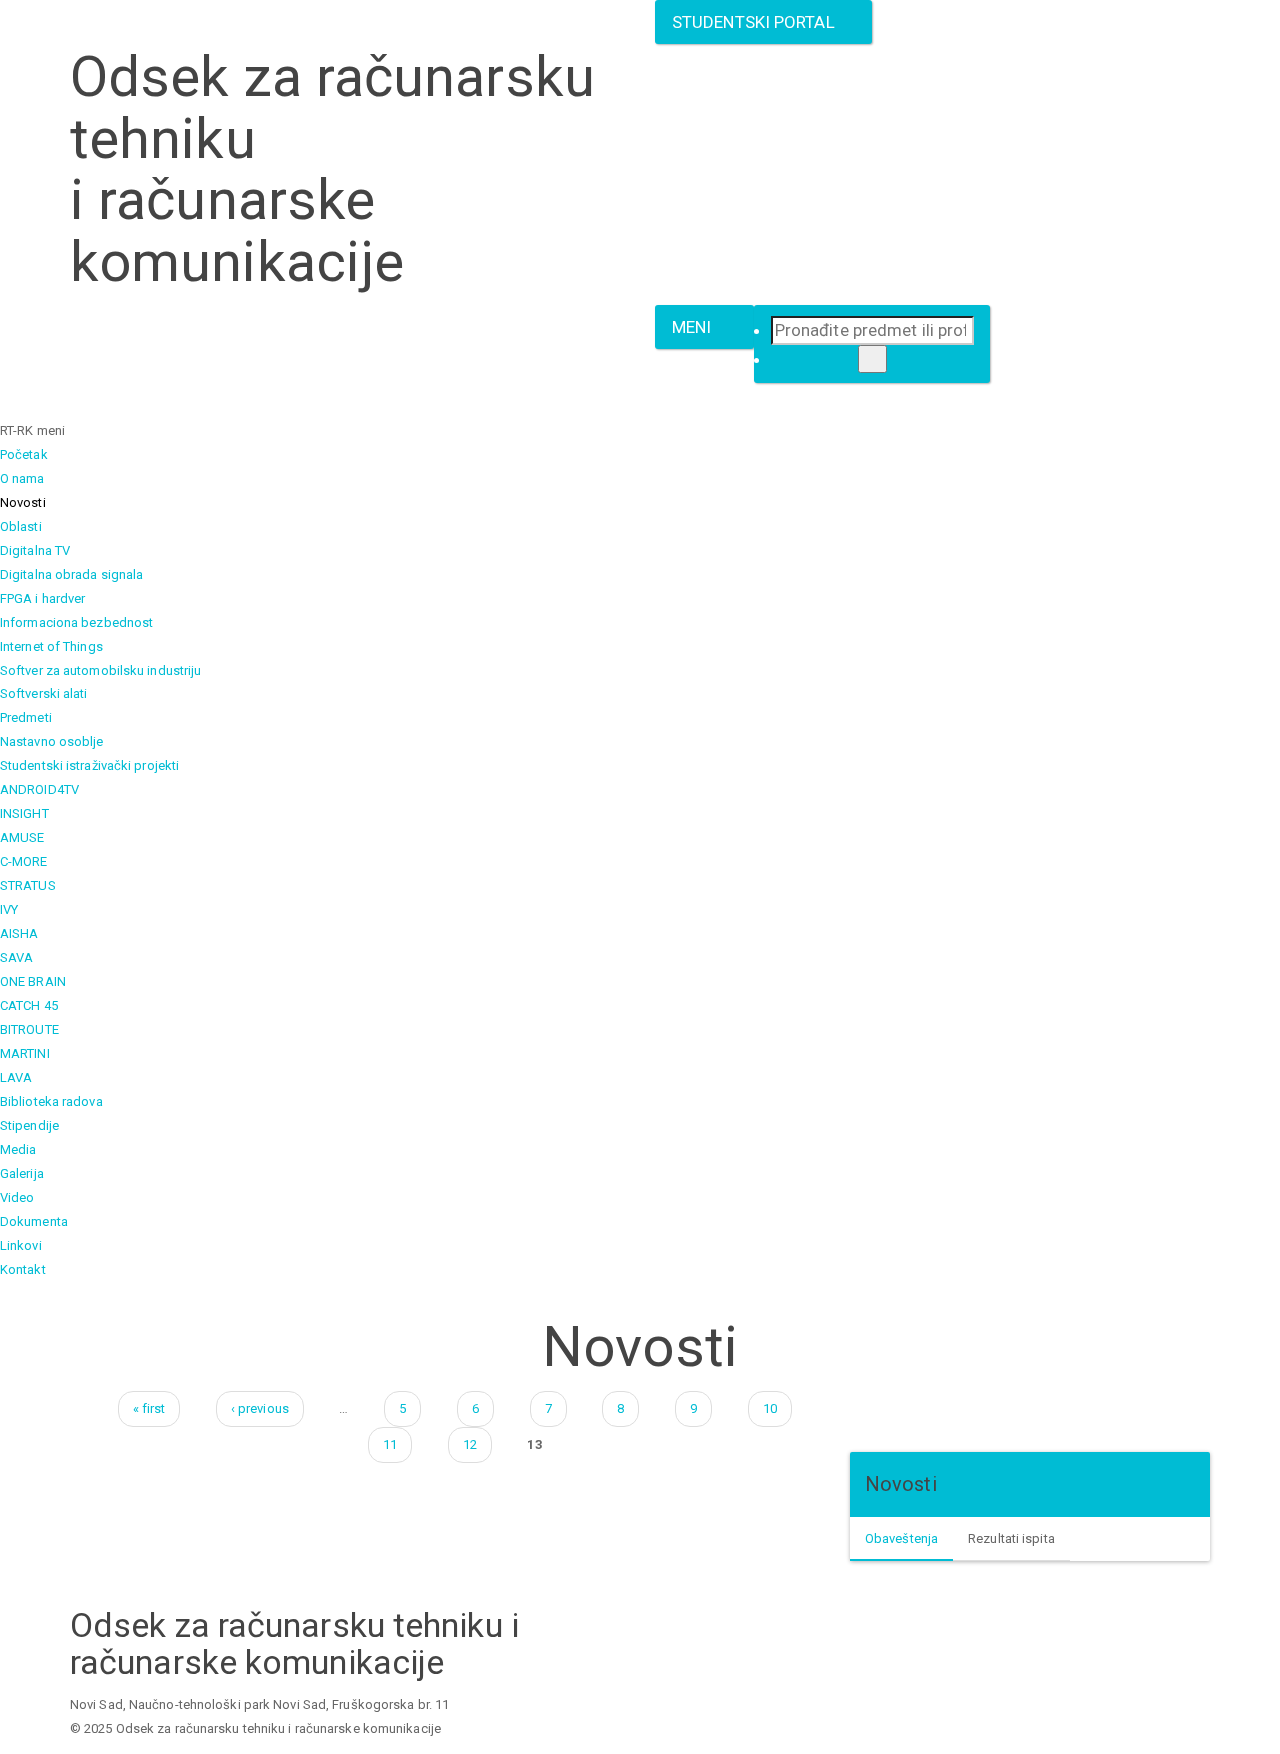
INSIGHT (24, 813)
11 (390, 1444)
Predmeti (26, 717)
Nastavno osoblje (52, 741)
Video (17, 1197)
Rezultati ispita (1011, 1538)
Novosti (23, 502)
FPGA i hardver (42, 598)
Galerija (22, 1173)
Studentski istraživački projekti (89, 765)
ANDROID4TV (39, 789)
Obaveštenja (901, 1538)
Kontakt (23, 1269)
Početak (24, 454)
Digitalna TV (35, 550)
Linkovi (21, 1245)
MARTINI (25, 1053)
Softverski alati (44, 693)
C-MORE (24, 861)
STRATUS (28, 885)
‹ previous (260, 1408)
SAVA (16, 957)
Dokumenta (34, 1221)
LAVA (16, 1077)
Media (18, 1149)
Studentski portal (757, 22)
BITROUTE (29, 1029)
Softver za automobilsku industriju (100, 670)
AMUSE (22, 837)
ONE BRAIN (33, 981)
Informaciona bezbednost (76, 622)
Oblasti (21, 526)
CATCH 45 (29, 1005)
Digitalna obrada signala (71, 574)
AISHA (19, 933)
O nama (22, 478)
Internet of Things (51, 646)
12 (470, 1444)
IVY (9, 909)
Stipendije (29, 1125)
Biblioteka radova (51, 1101)
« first (149, 1408)
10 (770, 1408)
